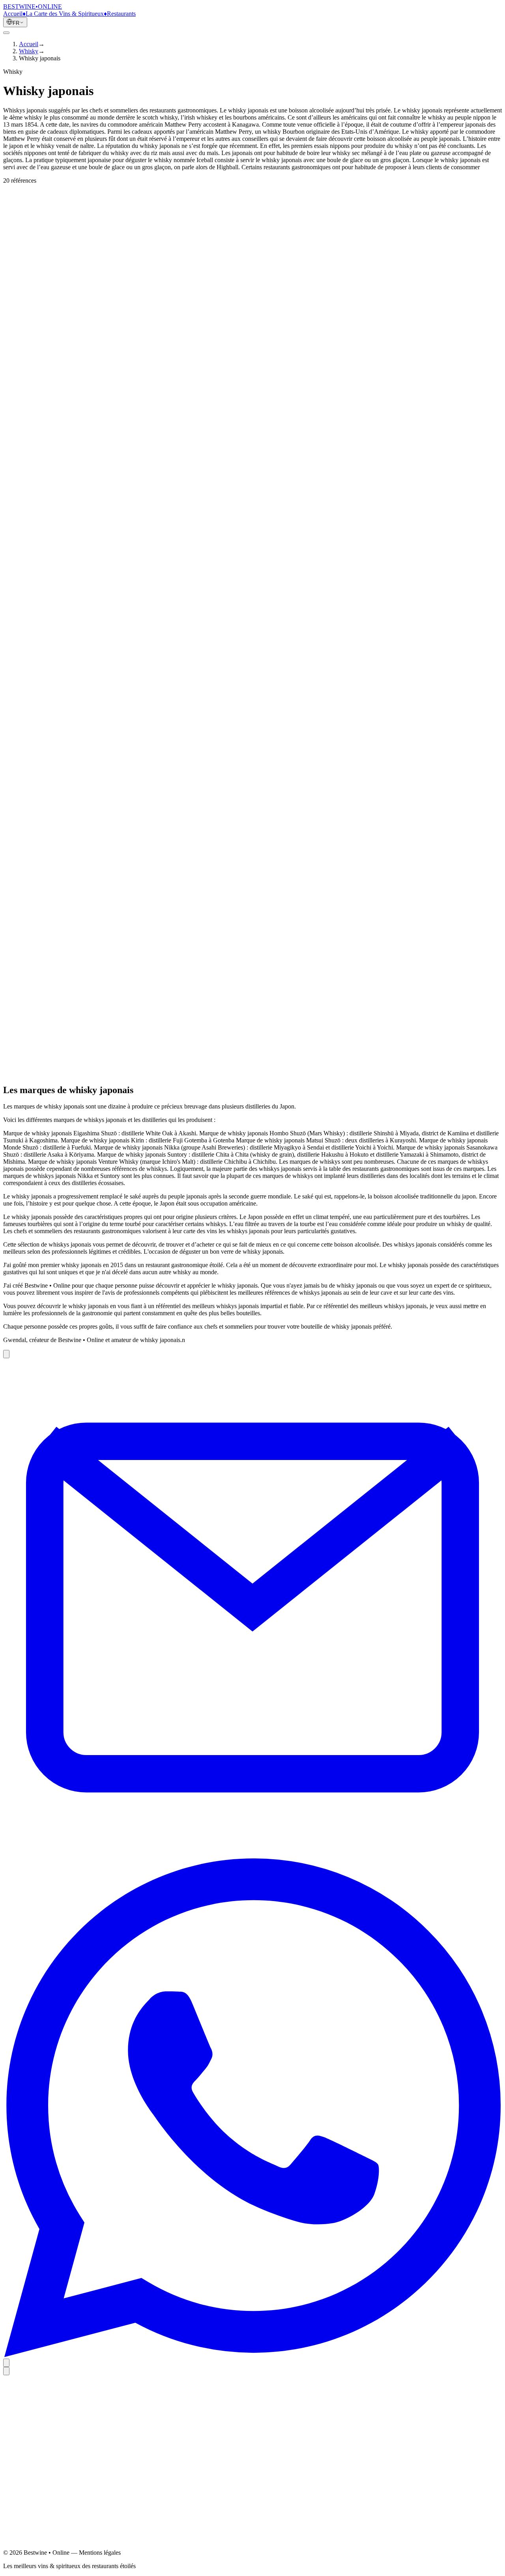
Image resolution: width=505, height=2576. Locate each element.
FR (16, 23)
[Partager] (6, 2363)
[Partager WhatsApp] (252, 2355)
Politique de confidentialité (52, 2491)
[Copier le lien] (6, 1354)
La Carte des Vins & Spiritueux (65, 14)
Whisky (29, 51)
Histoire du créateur (43, 2454)
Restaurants (121, 14)
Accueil (13, 14)
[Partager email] (252, 1855)
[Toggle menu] (6, 33)
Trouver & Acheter (36, 224)
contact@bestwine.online (35, 2549)
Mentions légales (40, 2484)
